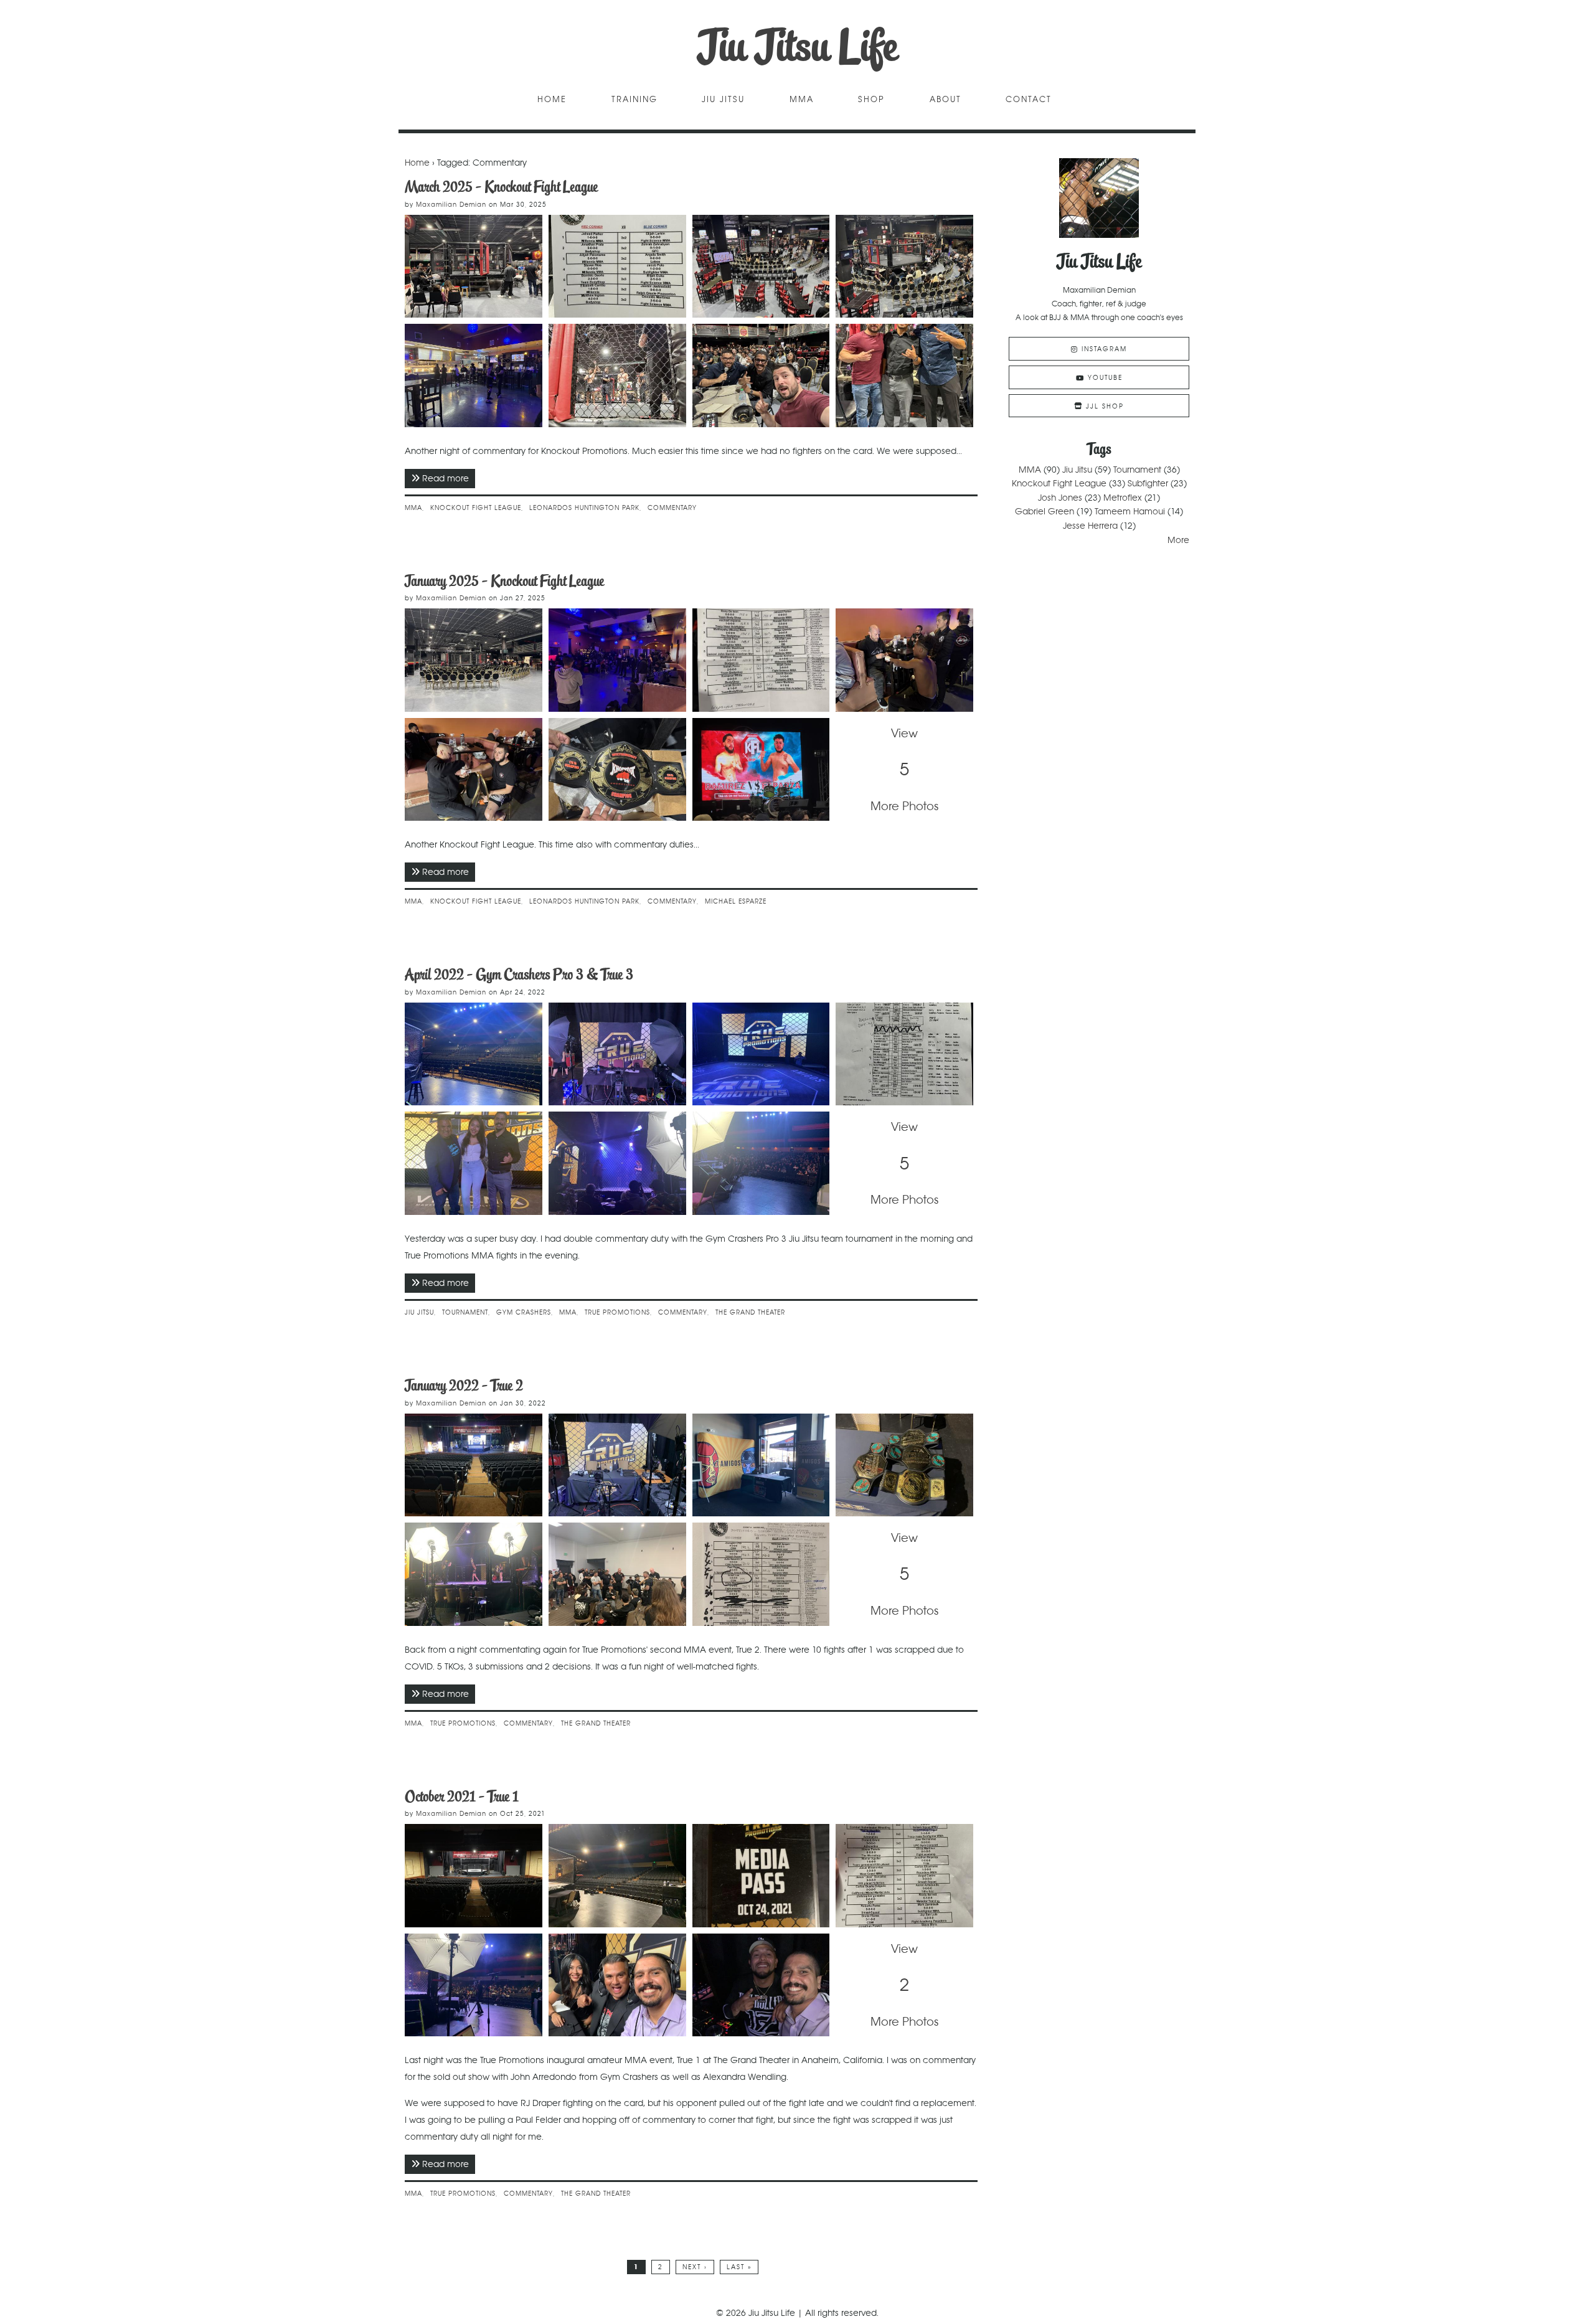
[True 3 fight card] (904, 1054)
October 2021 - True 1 (462, 1796)
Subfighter (1148, 483)
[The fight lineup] (904, 1876)
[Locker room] (474, 376)
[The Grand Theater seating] (617, 1876)
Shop (871, 100)
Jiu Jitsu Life (797, 46)
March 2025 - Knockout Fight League (501, 187)
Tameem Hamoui (1130, 511)
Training (634, 100)
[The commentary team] (474, 1163)
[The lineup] (761, 1574)
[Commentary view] (617, 376)
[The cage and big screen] (761, 1054)
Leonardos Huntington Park (584, 508)
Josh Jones (1060, 498)
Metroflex (1123, 498)
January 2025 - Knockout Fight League (504, 581)
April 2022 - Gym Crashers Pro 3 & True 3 (519, 974)
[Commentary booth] (617, 1054)
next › (695, 2267)
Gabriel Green (1045, 511)
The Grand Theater (750, 1312)
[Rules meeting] (617, 660)
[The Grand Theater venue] (474, 1876)
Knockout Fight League (476, 508)
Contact (1029, 100)
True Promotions (617, 1312)
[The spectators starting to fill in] (474, 1985)
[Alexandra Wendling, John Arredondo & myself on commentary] (617, 1985)
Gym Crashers (524, 1312)
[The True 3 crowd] (761, 1163)
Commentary (672, 508)
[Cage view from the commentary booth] (617, 1163)
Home (552, 100)
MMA (802, 100)
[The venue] (761, 267)
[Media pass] (761, 1876)
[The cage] (474, 267)
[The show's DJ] (761, 1985)
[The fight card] (617, 267)
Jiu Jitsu (723, 100)
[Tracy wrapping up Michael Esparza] (474, 770)
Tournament (465, 1312)
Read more (449, 478)
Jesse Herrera (1090, 526)
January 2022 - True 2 (464, 1385)
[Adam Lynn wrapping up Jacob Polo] (904, 660)
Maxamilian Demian (451, 205)
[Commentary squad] (761, 376)
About (946, 100)
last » (739, 2267)
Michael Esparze (736, 901)
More (1178, 540)
